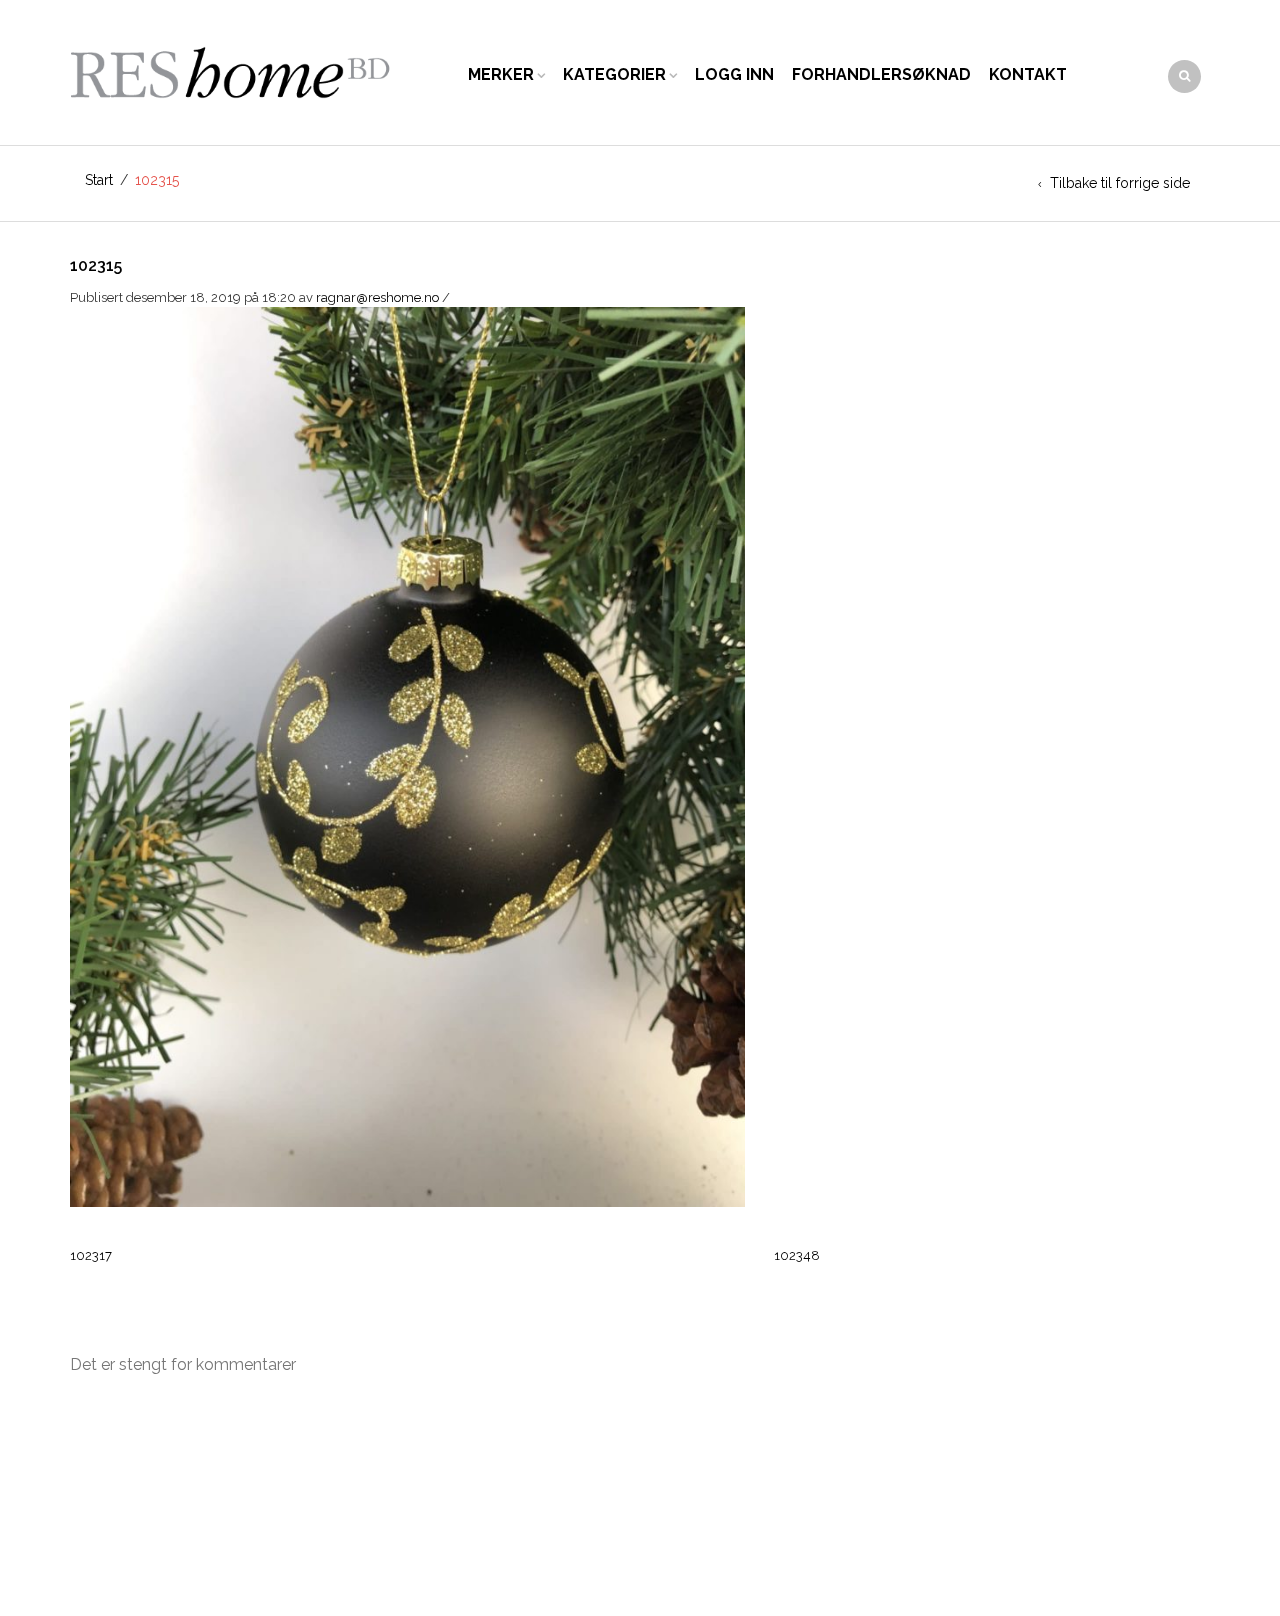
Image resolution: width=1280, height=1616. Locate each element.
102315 (96, 265)
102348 (797, 1255)
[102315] (407, 755)
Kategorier (614, 74)
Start (99, 180)
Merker (501, 74)
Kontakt (1028, 74)
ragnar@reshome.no (377, 297)
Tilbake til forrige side (1120, 183)
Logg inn (734, 74)
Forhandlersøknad (881, 74)
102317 (91, 1255)
